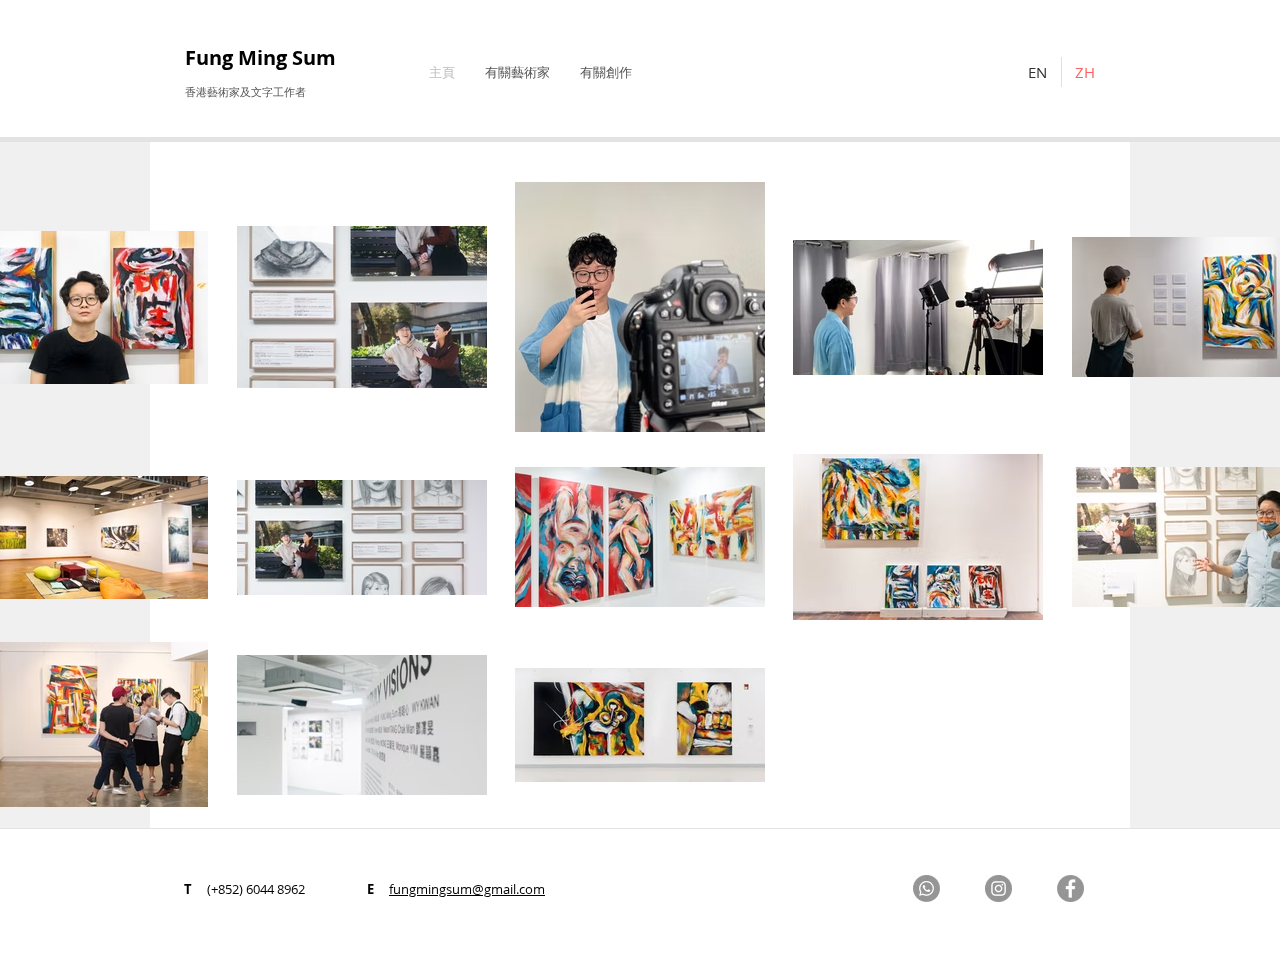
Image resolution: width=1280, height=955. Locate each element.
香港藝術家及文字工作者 (245, 91)
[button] (517, 72)
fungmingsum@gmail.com (467, 889)
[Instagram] (998, 888)
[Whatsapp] (926, 888)
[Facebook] (1070, 888)
